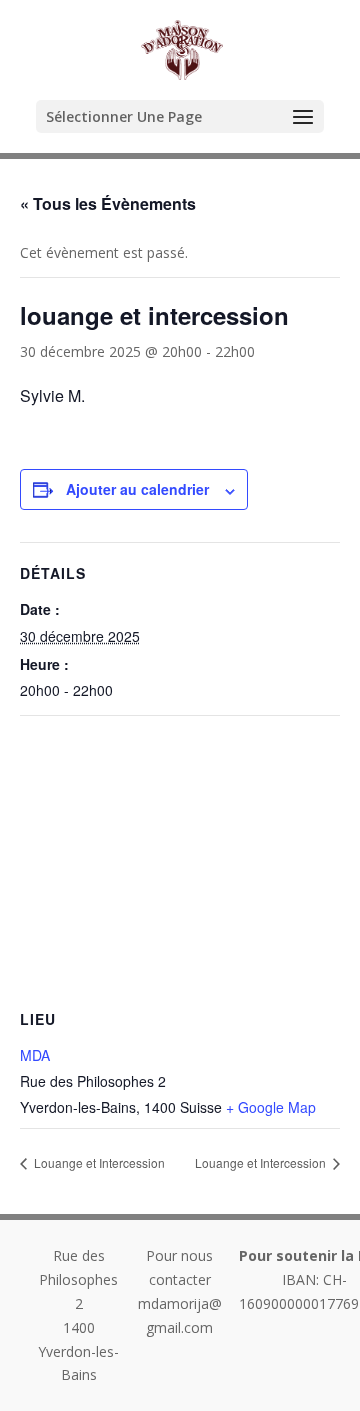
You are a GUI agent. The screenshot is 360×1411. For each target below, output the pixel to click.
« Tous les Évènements (108, 203)
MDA (35, 1055)
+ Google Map (271, 1107)
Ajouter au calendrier (137, 489)
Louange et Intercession (98, 1162)
